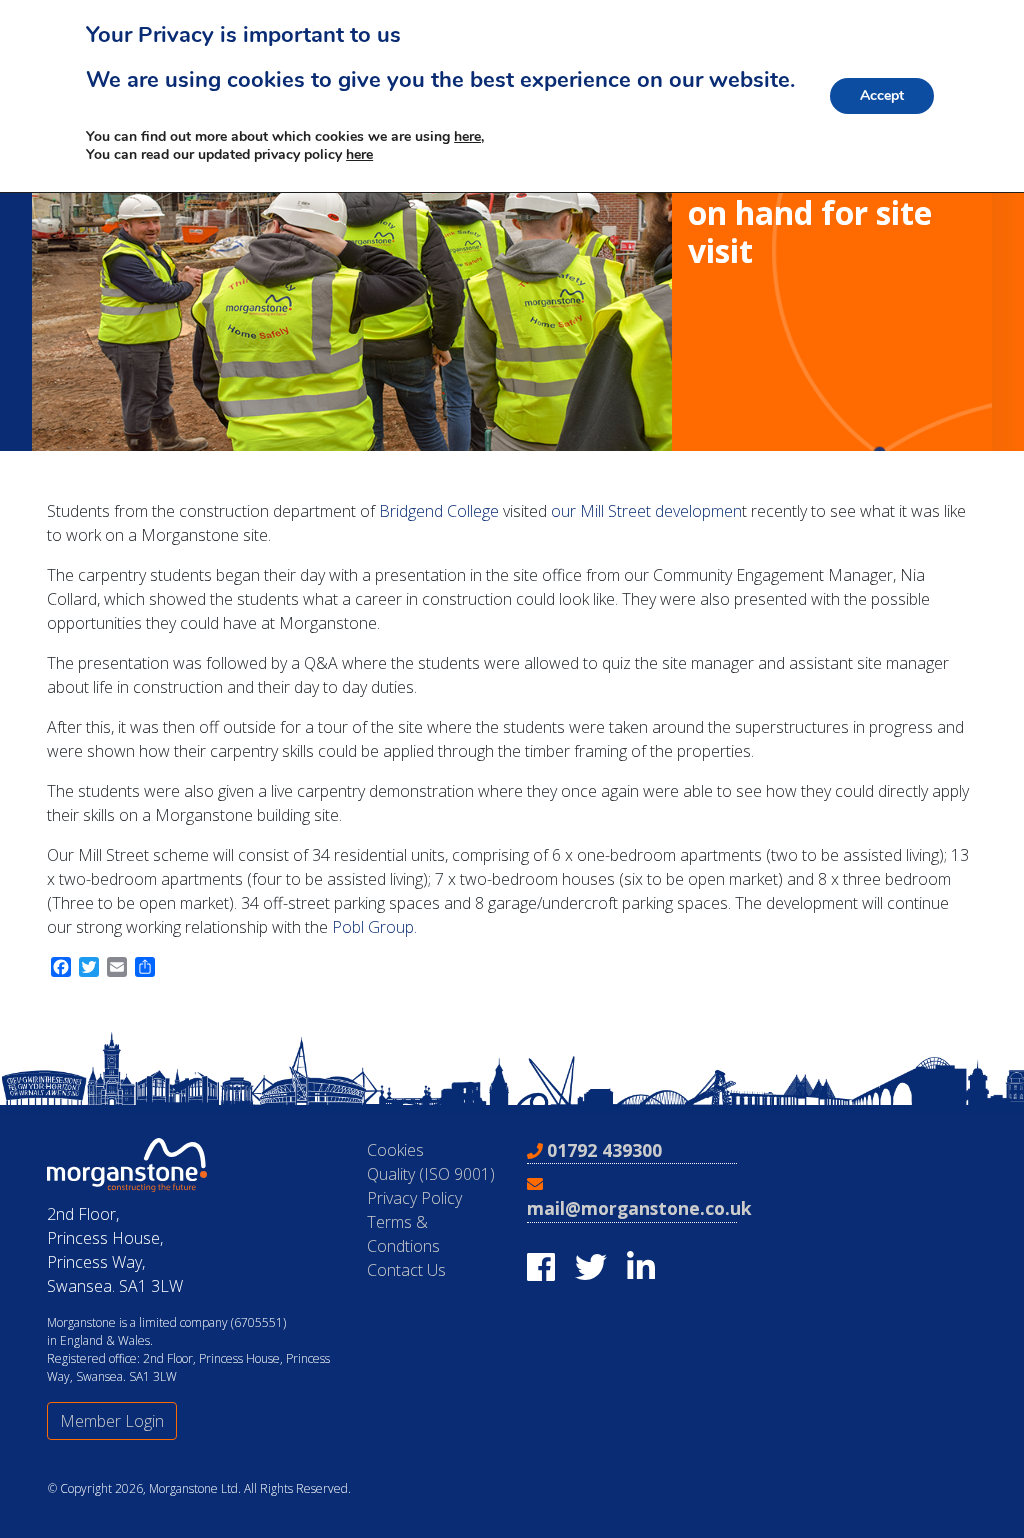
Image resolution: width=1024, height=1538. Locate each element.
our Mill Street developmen (644, 511)
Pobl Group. (374, 927)
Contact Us (406, 1270)
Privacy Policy (414, 1198)
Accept (882, 95)
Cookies (395, 1150)
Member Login (112, 1421)
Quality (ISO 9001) (431, 1174)
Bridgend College (439, 511)
